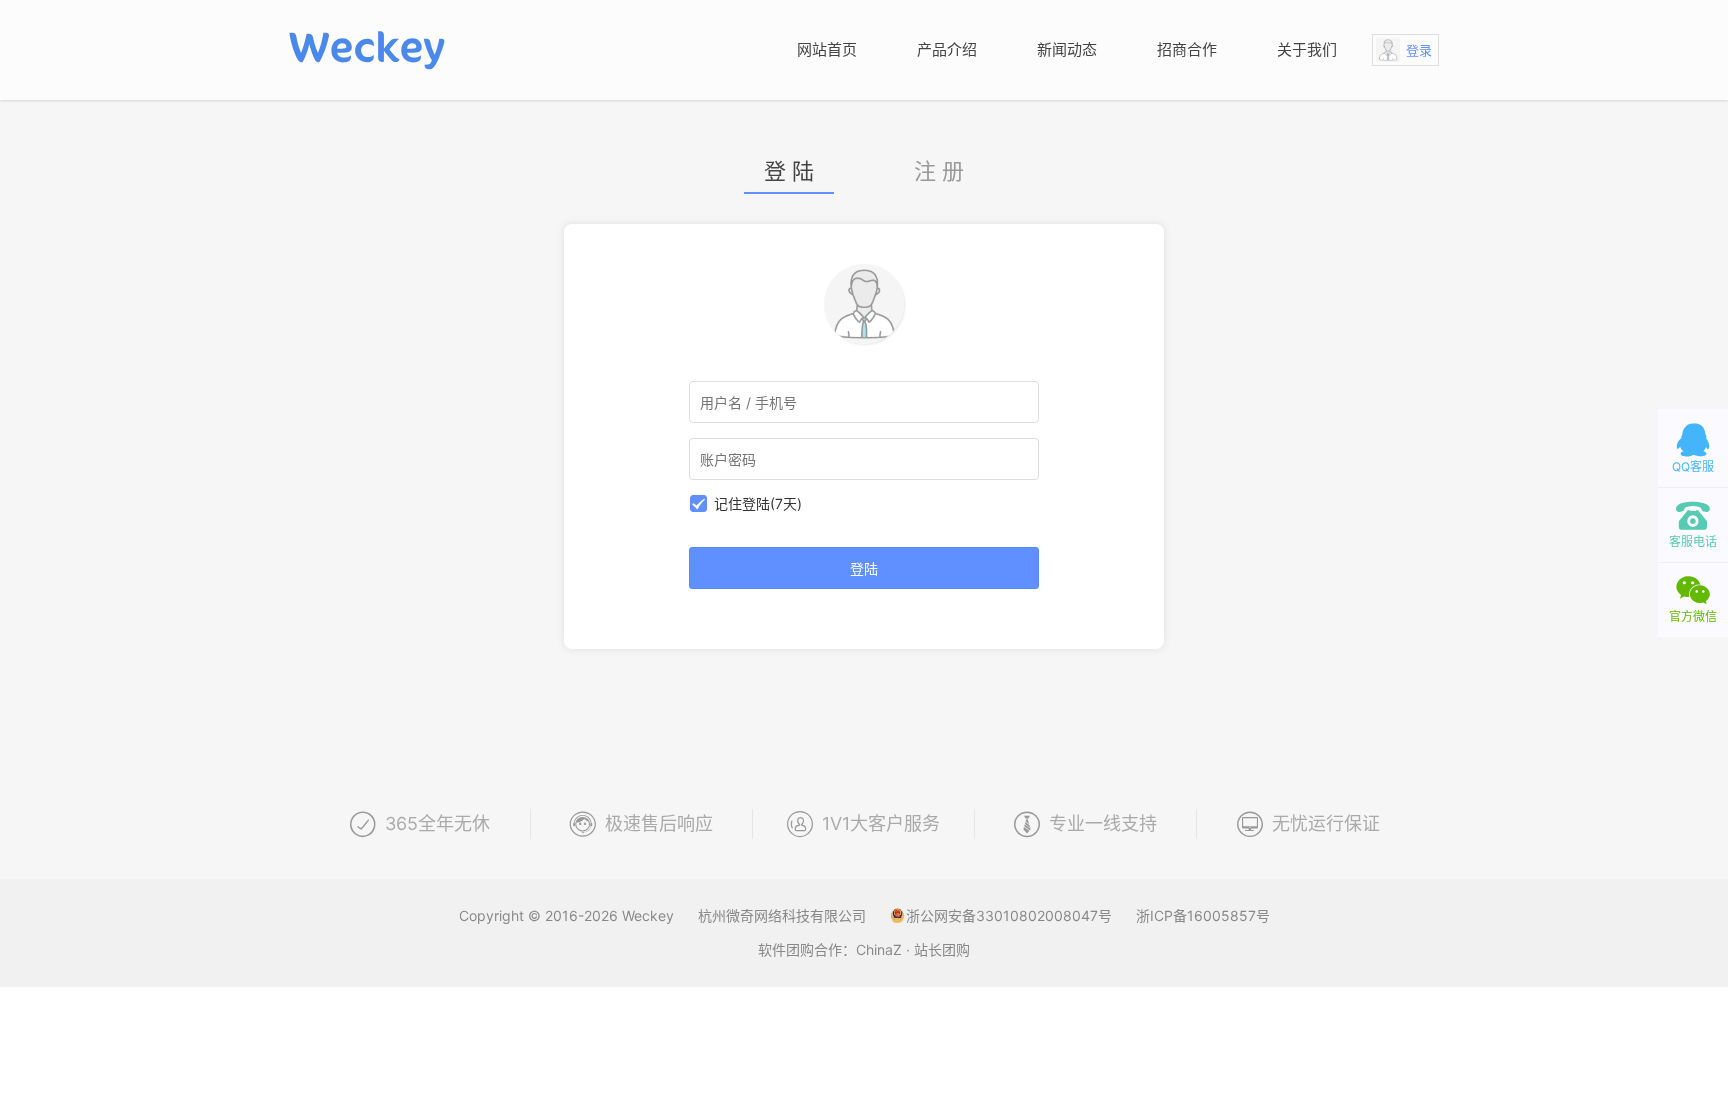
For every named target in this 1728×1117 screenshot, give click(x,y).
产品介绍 (947, 49)
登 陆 (789, 172)
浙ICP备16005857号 (1203, 915)
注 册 (939, 172)
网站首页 (827, 49)
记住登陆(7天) (758, 503)
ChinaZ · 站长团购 (913, 949)
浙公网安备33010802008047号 (1011, 915)
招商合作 (1187, 49)
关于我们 (1307, 49)
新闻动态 (1067, 49)
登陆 (864, 568)
